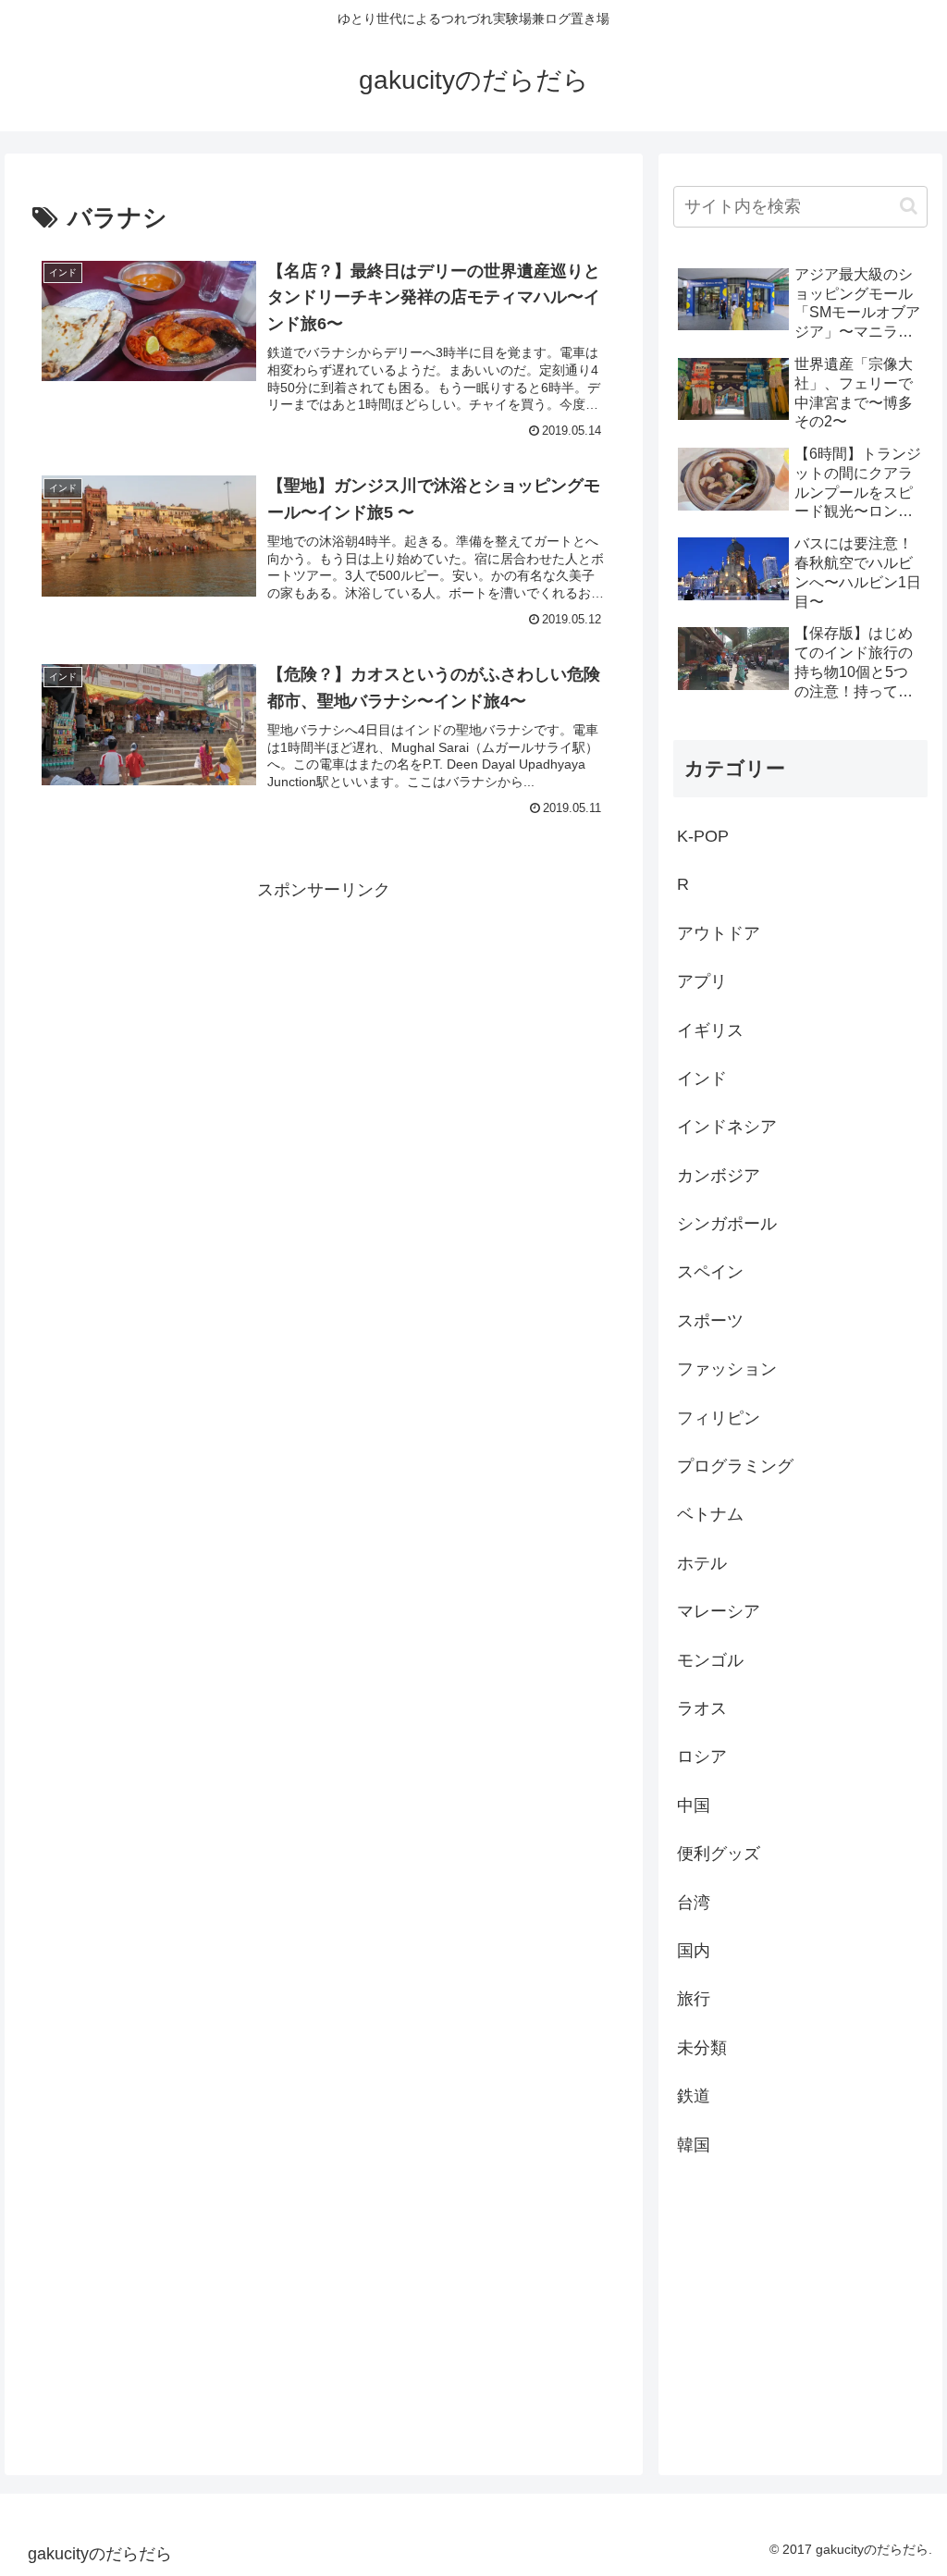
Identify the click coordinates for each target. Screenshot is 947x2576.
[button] (909, 206)
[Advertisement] (324, 1034)
